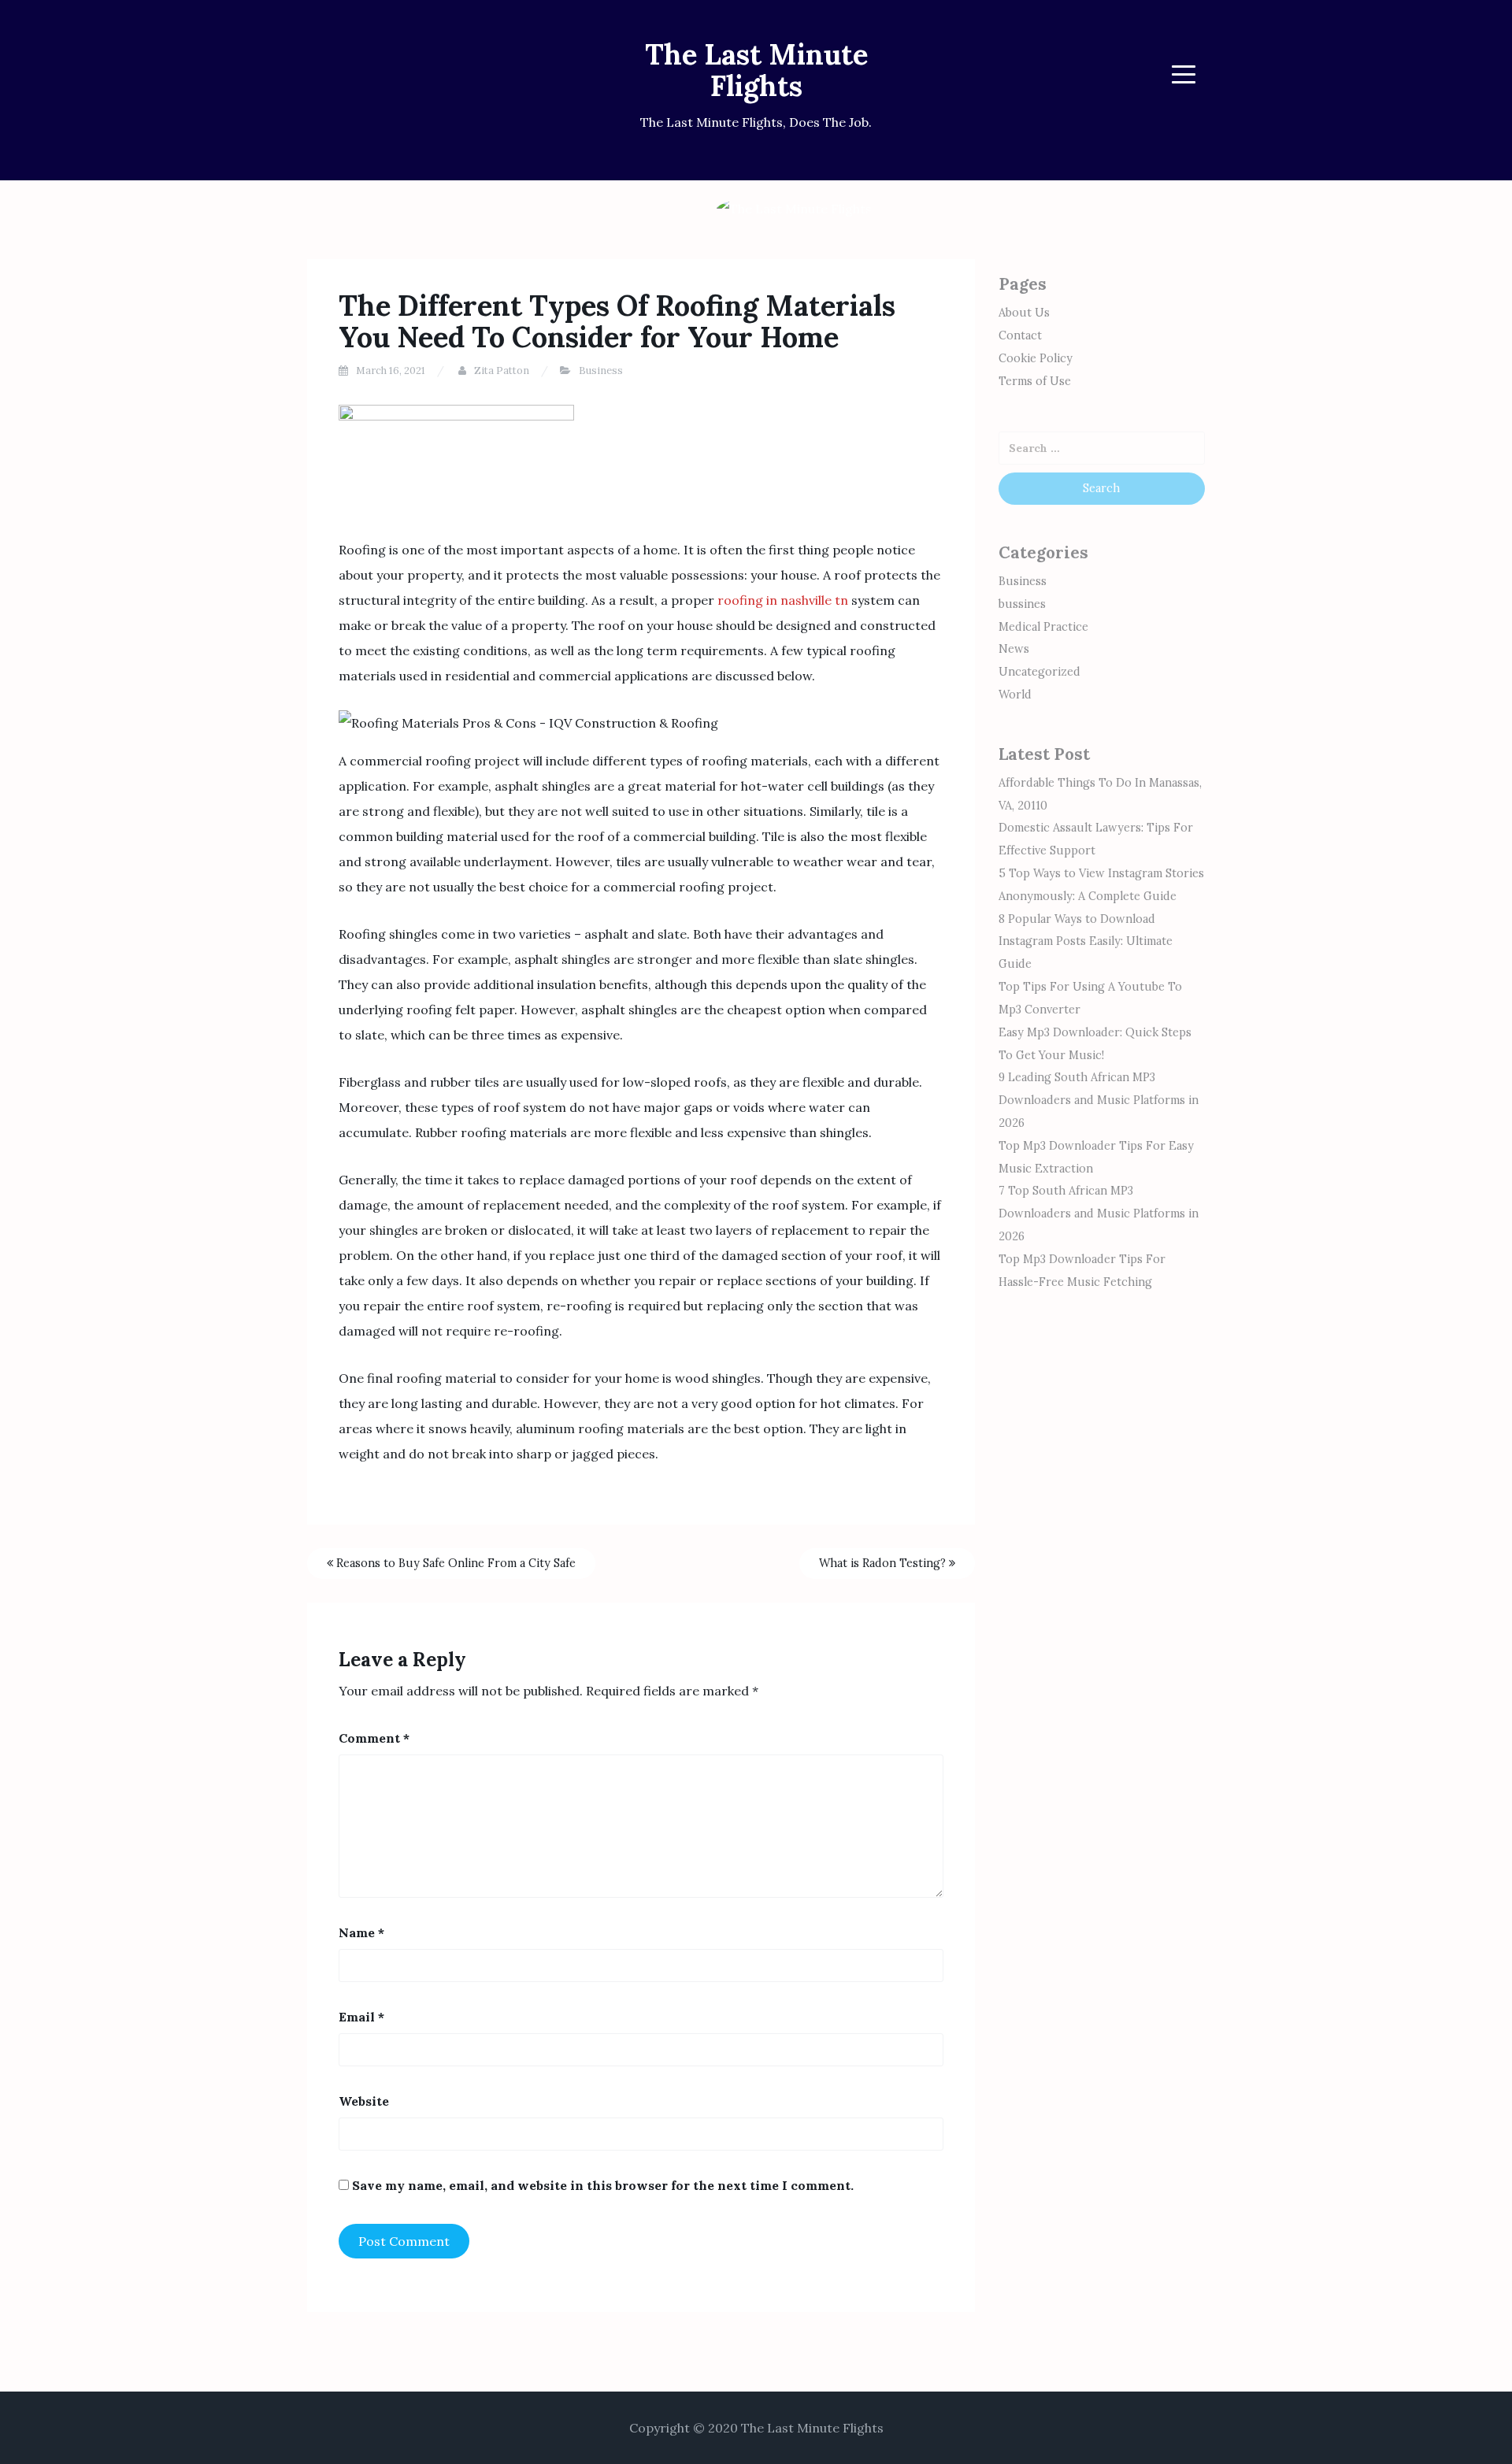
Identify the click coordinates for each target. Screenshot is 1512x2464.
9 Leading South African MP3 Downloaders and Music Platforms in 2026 (1099, 1100)
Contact (1020, 335)
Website (364, 2101)
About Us (1024, 313)
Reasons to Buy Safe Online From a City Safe (454, 1563)
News (1014, 649)
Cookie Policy (1036, 358)
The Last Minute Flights (756, 70)
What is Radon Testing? (884, 1563)
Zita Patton (502, 371)
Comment (374, 1738)
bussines (1022, 604)
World (1015, 695)
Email (361, 2017)
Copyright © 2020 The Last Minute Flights (756, 2428)
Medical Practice (1043, 627)
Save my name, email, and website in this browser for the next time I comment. (603, 2185)
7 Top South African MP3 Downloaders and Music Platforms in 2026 (1099, 1213)
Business (601, 371)
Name (361, 1932)
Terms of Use (1035, 381)
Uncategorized (1039, 672)
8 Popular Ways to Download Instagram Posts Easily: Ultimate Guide (1086, 942)
